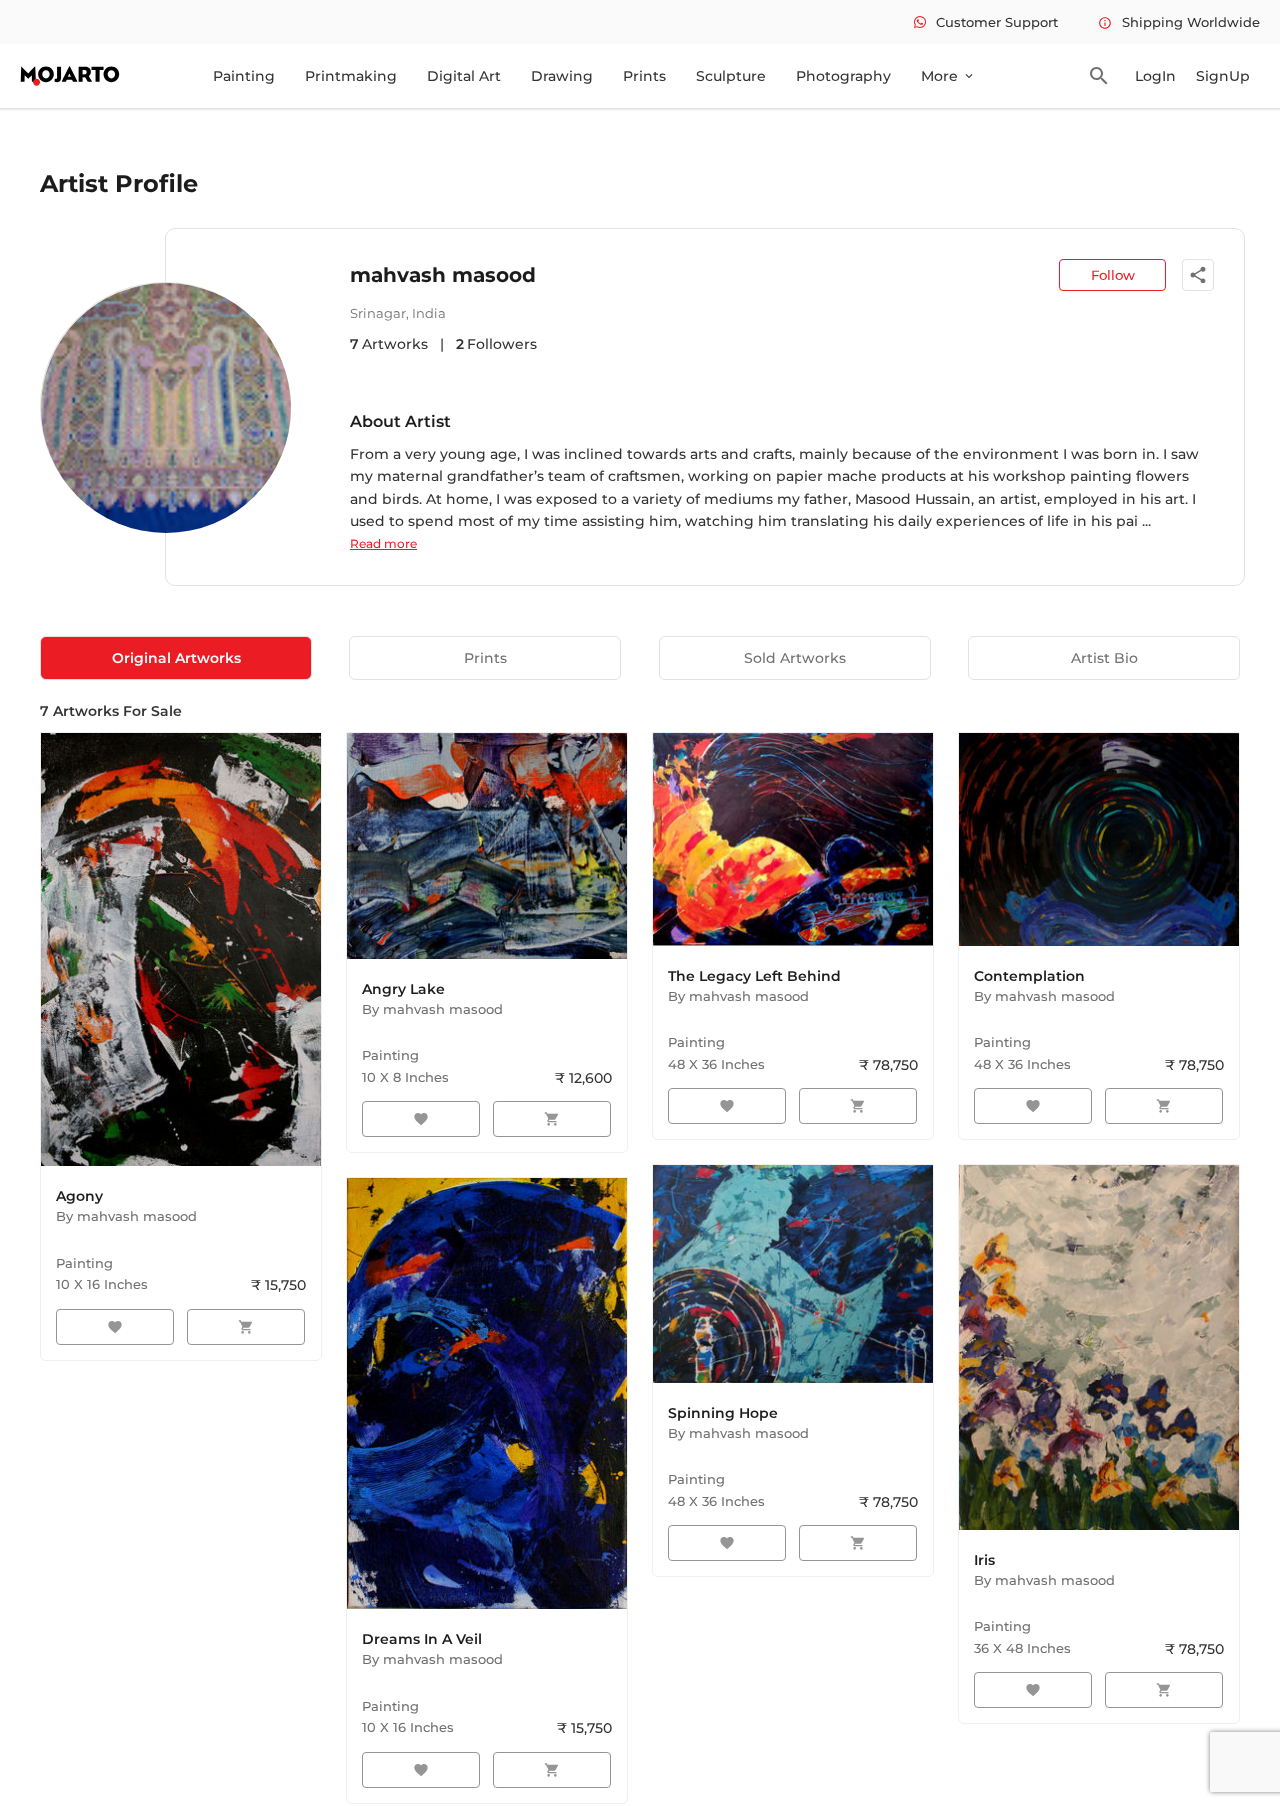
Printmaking (351, 76)
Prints (644, 76)
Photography (843, 76)
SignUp (1223, 76)
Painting (244, 76)
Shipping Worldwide (1179, 22)
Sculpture (731, 76)
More (948, 76)
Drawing (562, 76)
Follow (1113, 275)
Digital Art (464, 76)
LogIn (1155, 76)
